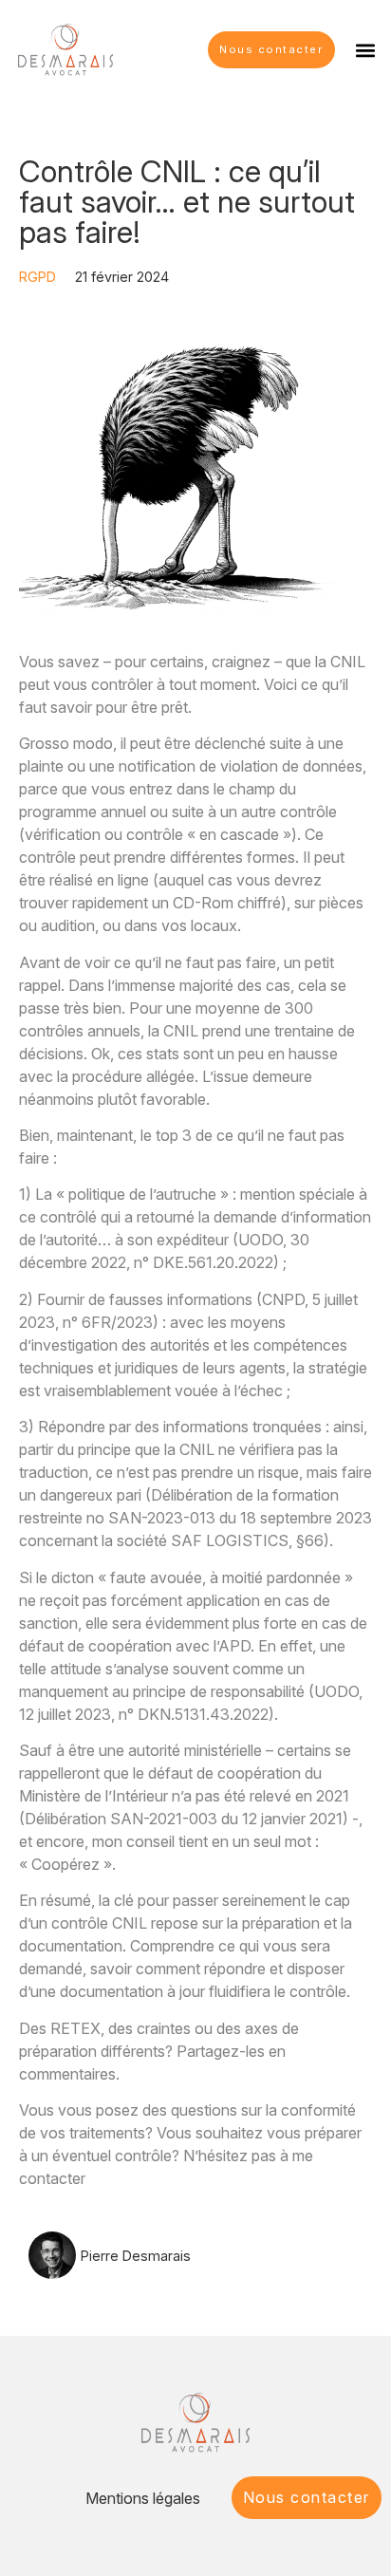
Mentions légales (143, 2498)
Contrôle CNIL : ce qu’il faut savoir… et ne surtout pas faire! (187, 202)
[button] (366, 50)
